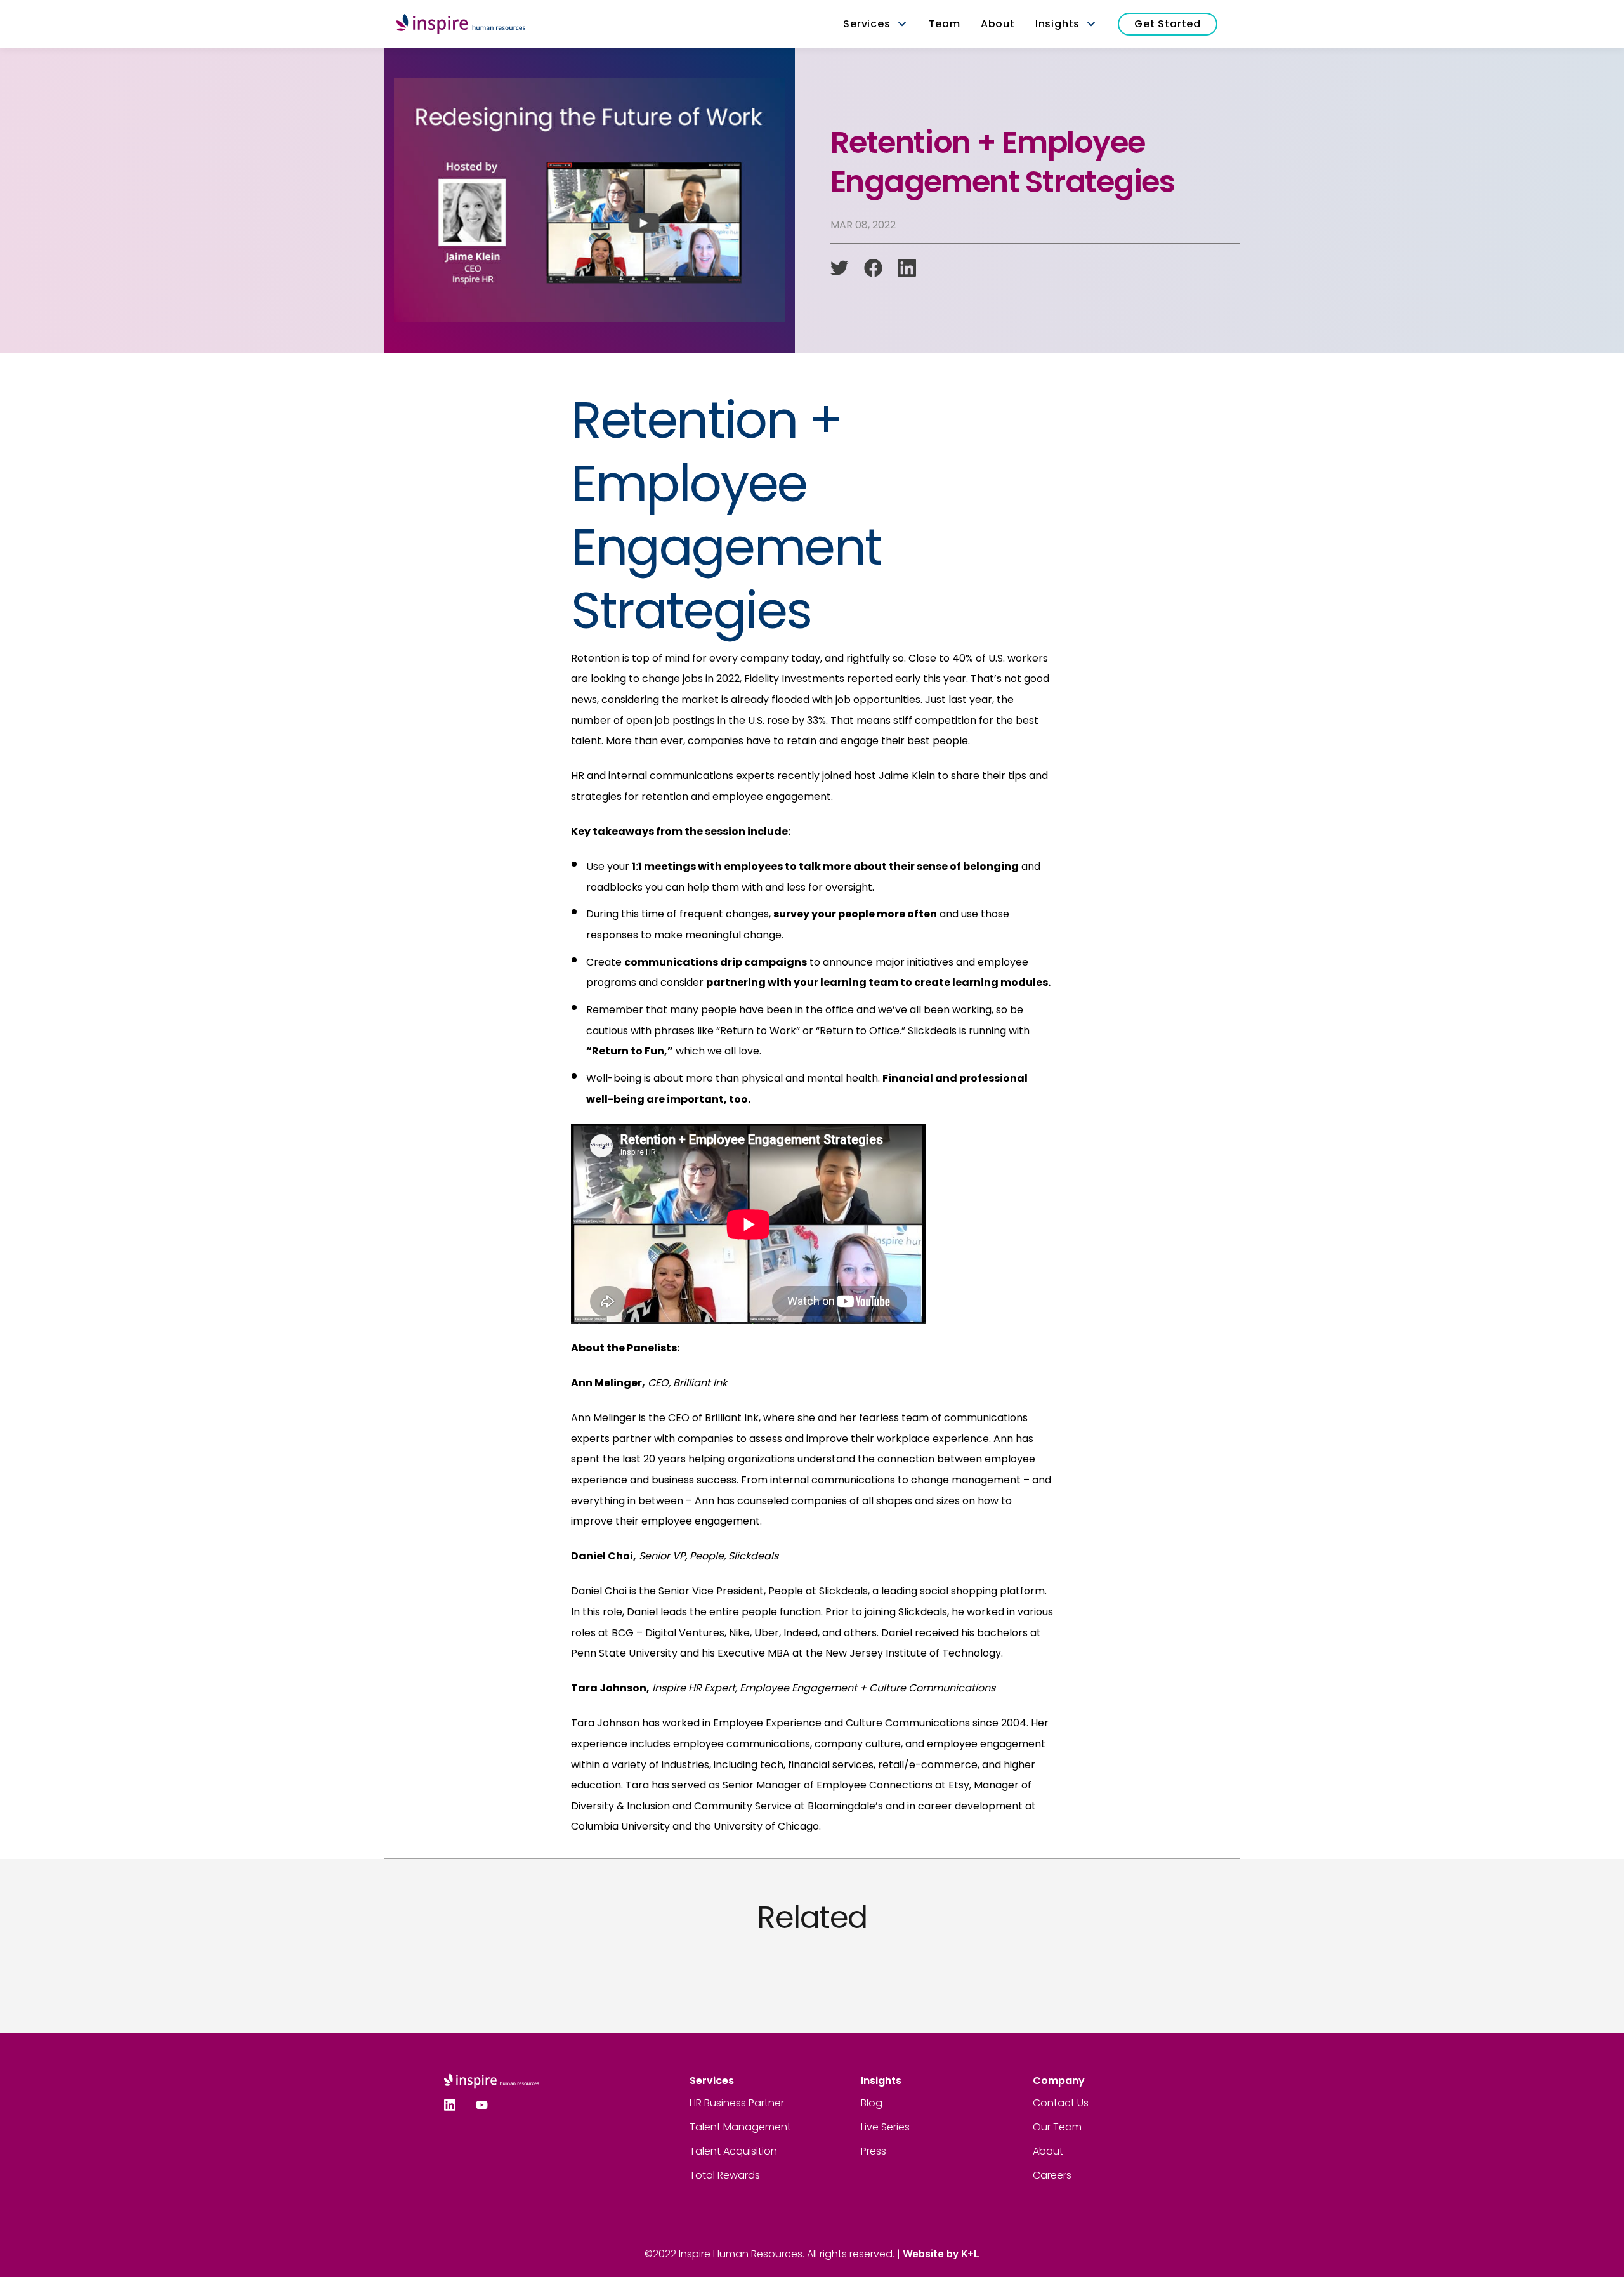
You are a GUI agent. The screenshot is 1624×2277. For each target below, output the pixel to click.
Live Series (885, 2127)
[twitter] (840, 268)
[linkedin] (907, 268)
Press (874, 2151)
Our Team (1057, 2127)
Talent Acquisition (733, 2151)
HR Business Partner (737, 2103)
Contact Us (1061, 2103)
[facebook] (873, 268)
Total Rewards (725, 2175)
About (1048, 2151)
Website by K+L (941, 2254)
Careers (1052, 2175)
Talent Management (740, 2127)
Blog (872, 2103)
